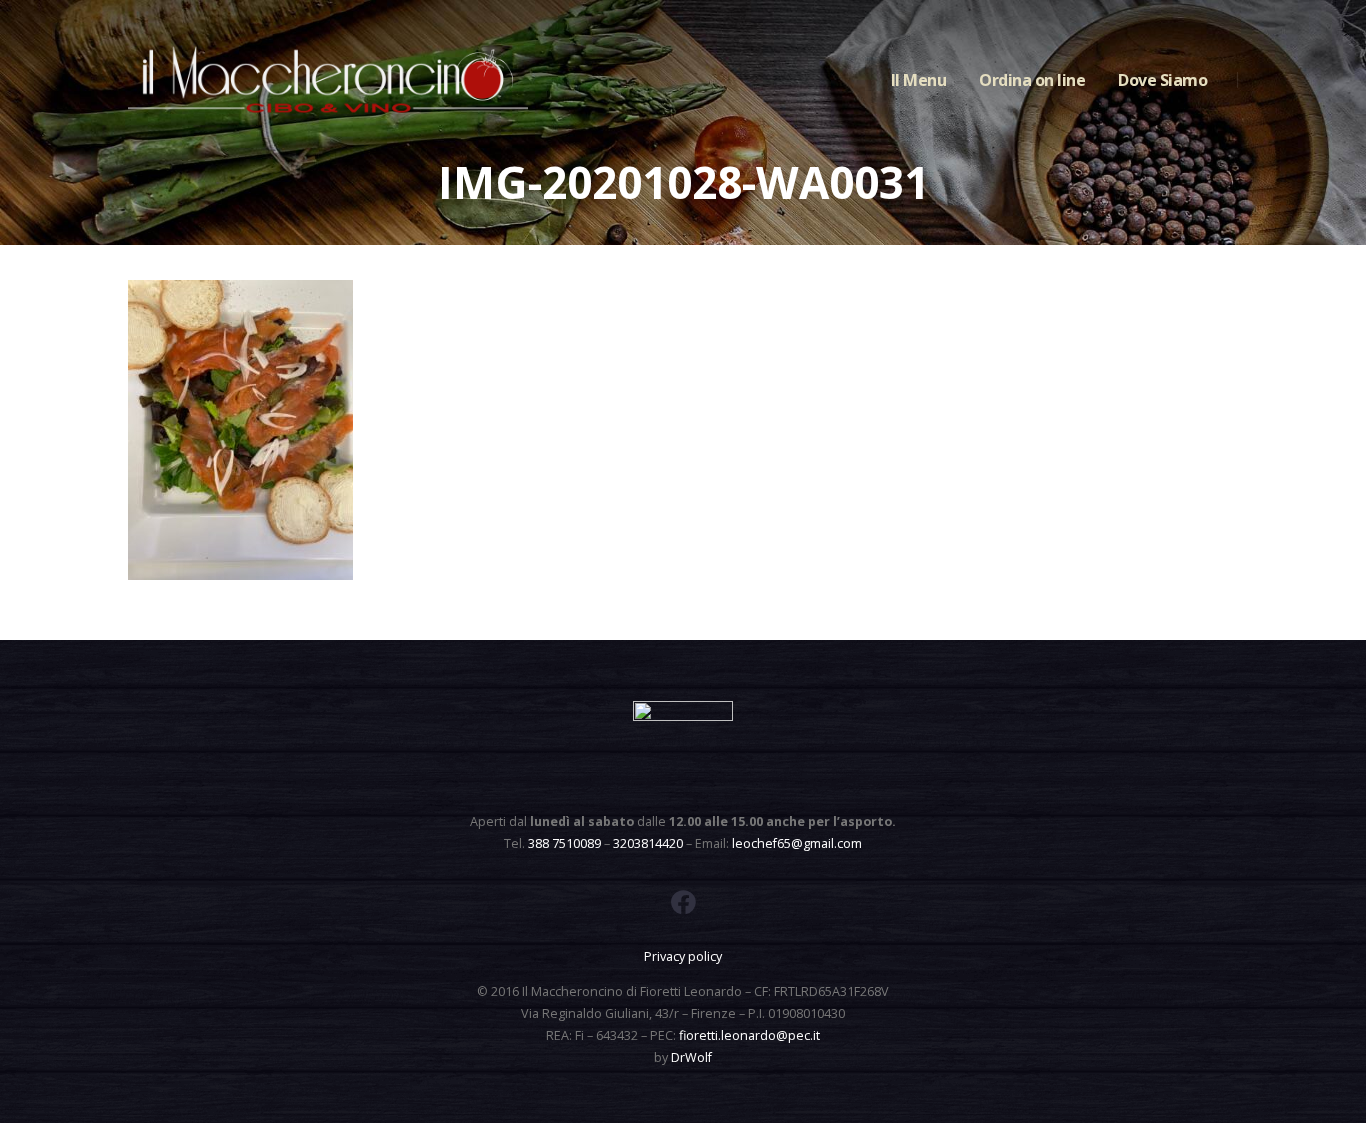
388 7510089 (564, 843)
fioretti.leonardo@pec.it (749, 1035)
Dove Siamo (1162, 80)
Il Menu (919, 80)
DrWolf (691, 1057)
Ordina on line (1032, 80)
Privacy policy (683, 956)
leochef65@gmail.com (797, 843)
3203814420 (648, 843)
